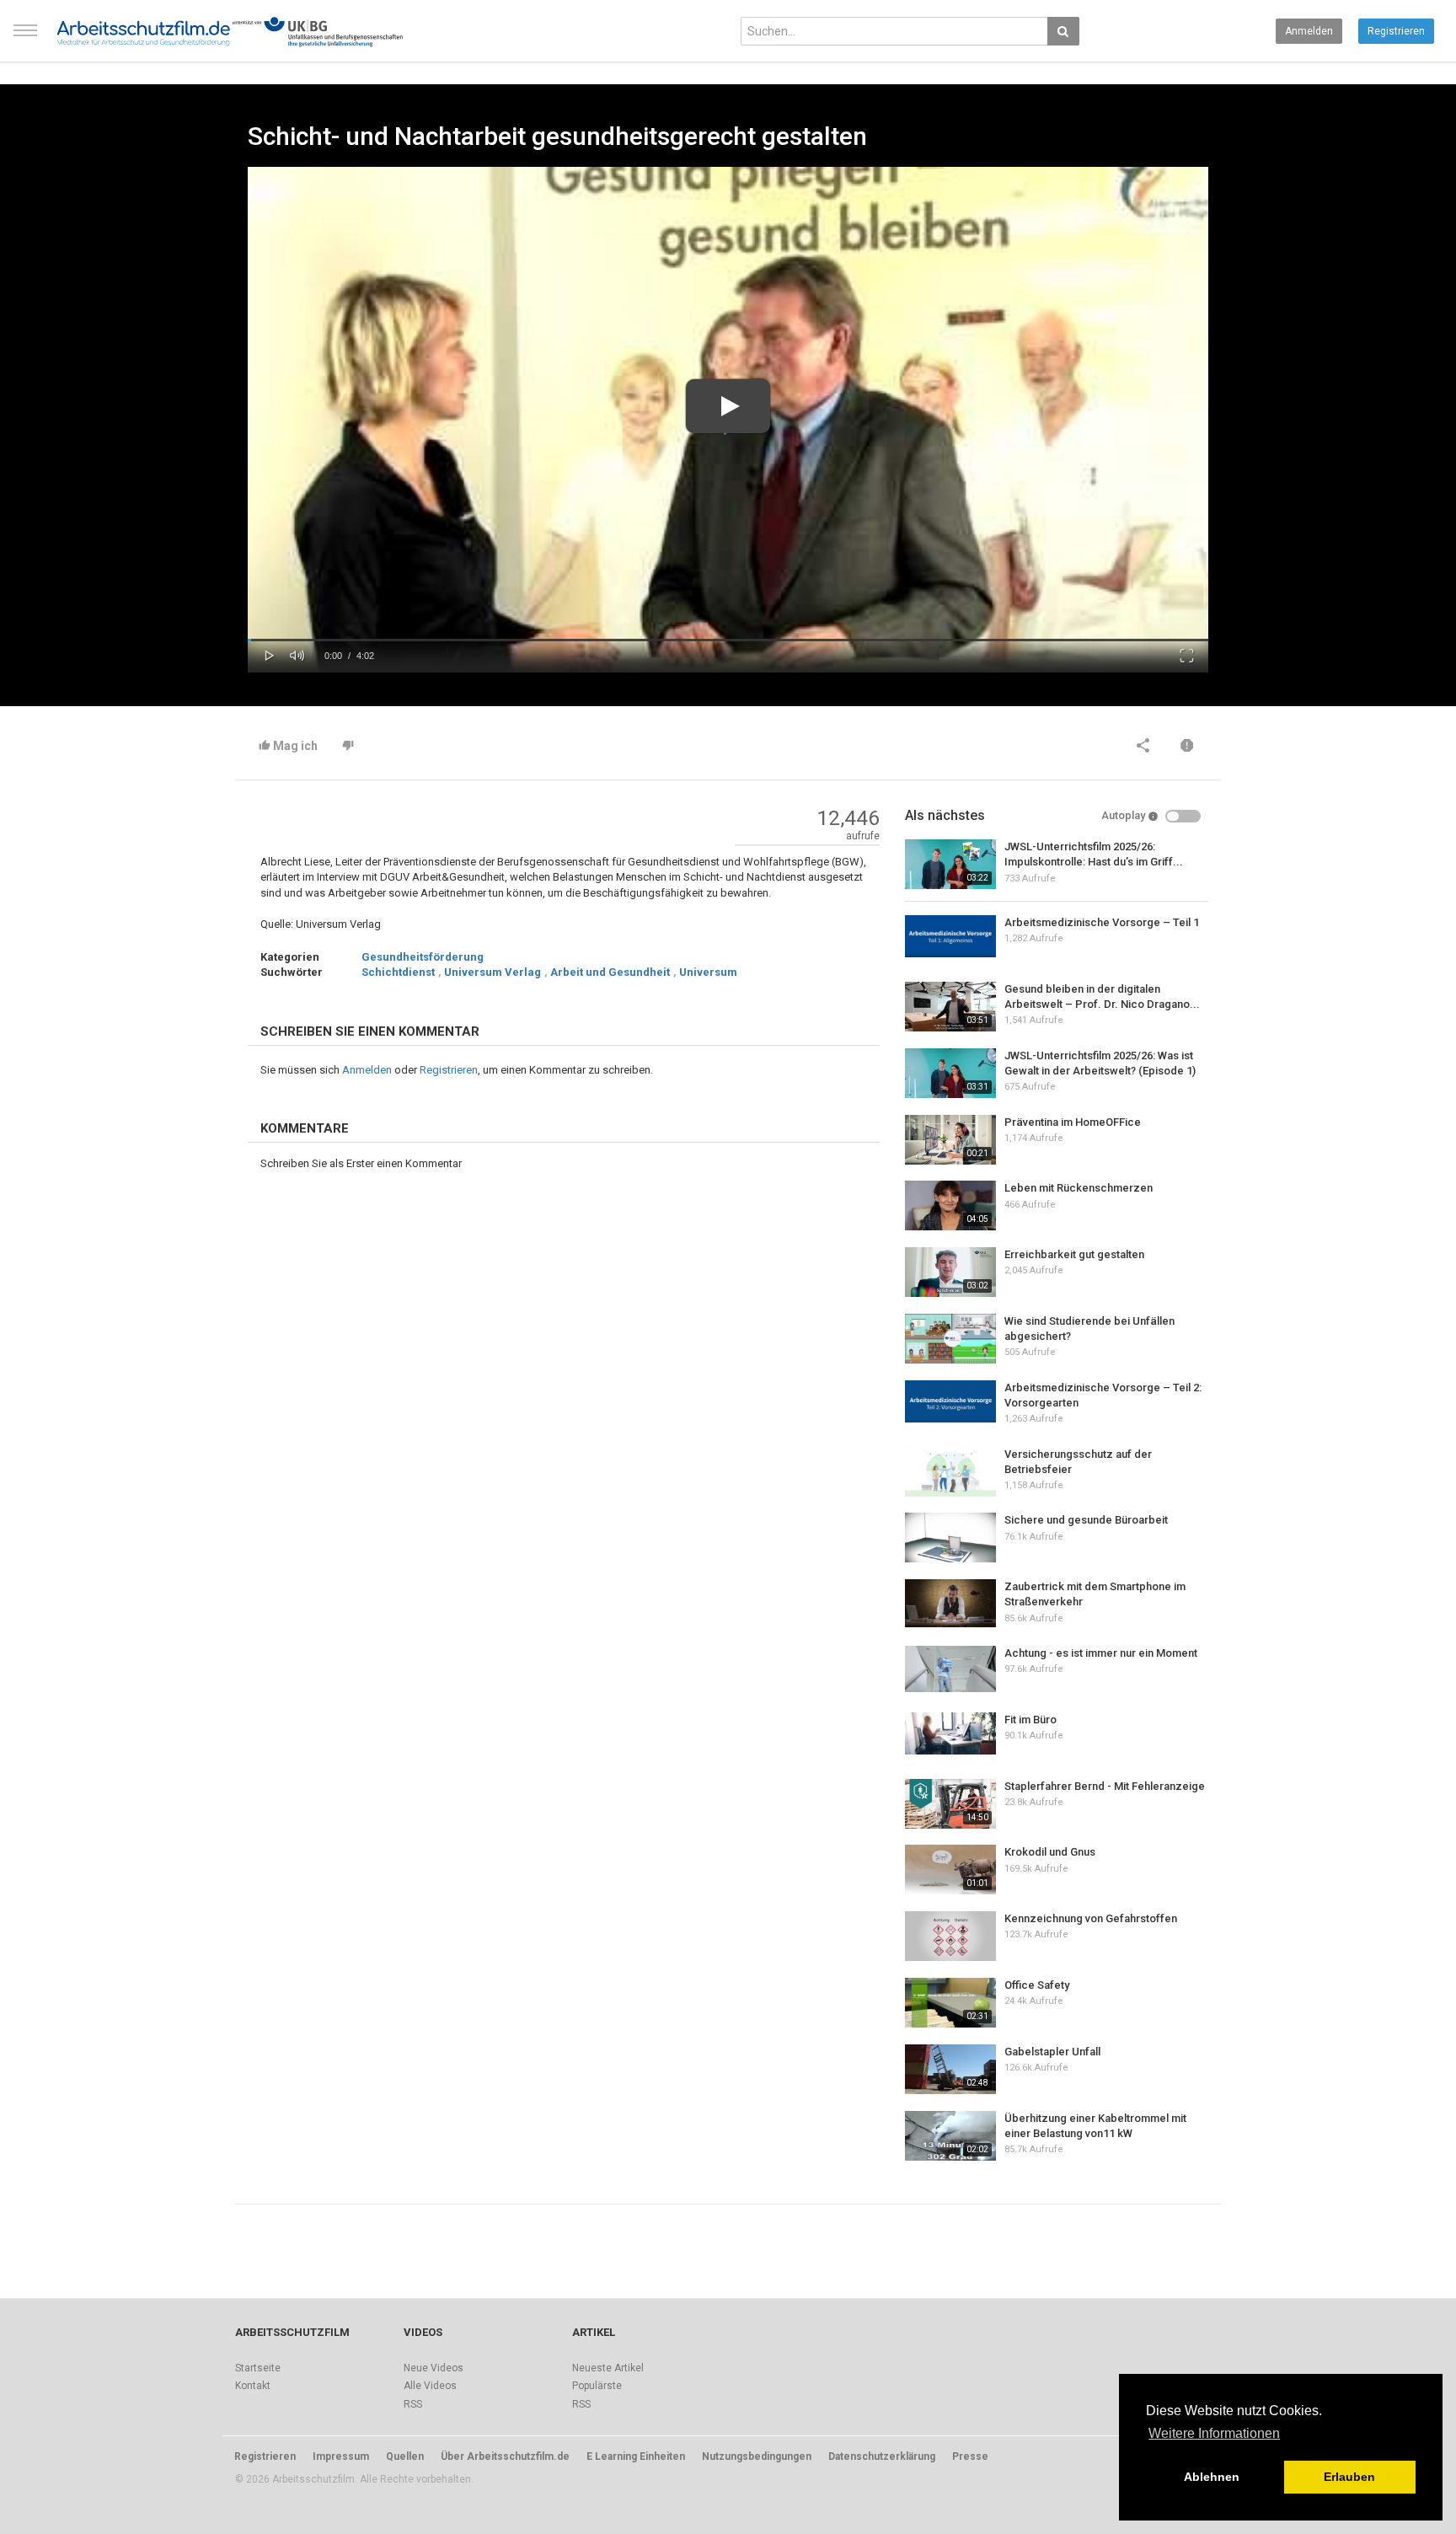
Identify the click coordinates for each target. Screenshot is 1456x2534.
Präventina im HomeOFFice (1073, 1122)
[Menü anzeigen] (25, 38)
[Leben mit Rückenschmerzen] (950, 1205)
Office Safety (1037, 1985)
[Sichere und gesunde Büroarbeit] (950, 1538)
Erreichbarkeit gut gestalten (1074, 1254)
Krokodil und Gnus (1050, 1852)
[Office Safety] (950, 2003)
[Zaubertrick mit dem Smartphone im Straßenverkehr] (950, 1603)
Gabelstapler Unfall (1052, 2052)
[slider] (728, 640)
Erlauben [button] (1349, 2477)
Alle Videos (430, 2386)
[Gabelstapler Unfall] (950, 2069)
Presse (970, 2456)
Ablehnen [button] (1212, 2477)
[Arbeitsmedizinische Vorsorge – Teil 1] (950, 936)
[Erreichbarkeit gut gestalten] (950, 1272)
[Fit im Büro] (950, 1733)
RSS (413, 2404)
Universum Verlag (492, 972)
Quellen (405, 2456)
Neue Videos (434, 2368)
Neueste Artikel (608, 2368)
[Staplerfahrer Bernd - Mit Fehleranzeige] (950, 1804)
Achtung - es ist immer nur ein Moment (1101, 1653)
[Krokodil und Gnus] (950, 1870)
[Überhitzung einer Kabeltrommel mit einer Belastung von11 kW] (950, 2136)
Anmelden (1309, 31)
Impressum (341, 2456)
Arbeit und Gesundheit (610, 972)
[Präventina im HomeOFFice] (950, 1140)
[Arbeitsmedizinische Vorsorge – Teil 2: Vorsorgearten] (950, 1401)
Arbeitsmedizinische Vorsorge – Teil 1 (1102, 922)
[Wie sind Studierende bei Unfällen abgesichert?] (950, 1339)
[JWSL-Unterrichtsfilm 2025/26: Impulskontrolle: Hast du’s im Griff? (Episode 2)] (950, 864)
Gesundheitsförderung (423, 957)
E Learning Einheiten (636, 2456)
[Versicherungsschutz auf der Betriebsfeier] (950, 1472)
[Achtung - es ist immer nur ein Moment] (950, 1669)
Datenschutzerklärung (882, 2456)
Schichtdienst (398, 972)
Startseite (258, 2368)
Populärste (597, 2386)
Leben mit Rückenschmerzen (1079, 1188)
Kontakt (253, 2386)
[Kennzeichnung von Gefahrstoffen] (950, 1936)
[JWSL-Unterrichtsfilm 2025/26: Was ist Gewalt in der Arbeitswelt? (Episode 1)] (950, 1073)
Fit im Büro (1030, 1720)
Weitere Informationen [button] (1214, 2433)
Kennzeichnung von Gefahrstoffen (1091, 1918)
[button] (270, 654)
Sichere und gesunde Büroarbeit (1086, 1520)
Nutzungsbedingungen (757, 2456)
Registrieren (1396, 31)
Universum (708, 972)
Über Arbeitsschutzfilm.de (505, 2456)
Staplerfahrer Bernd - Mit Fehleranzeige (1105, 1786)
